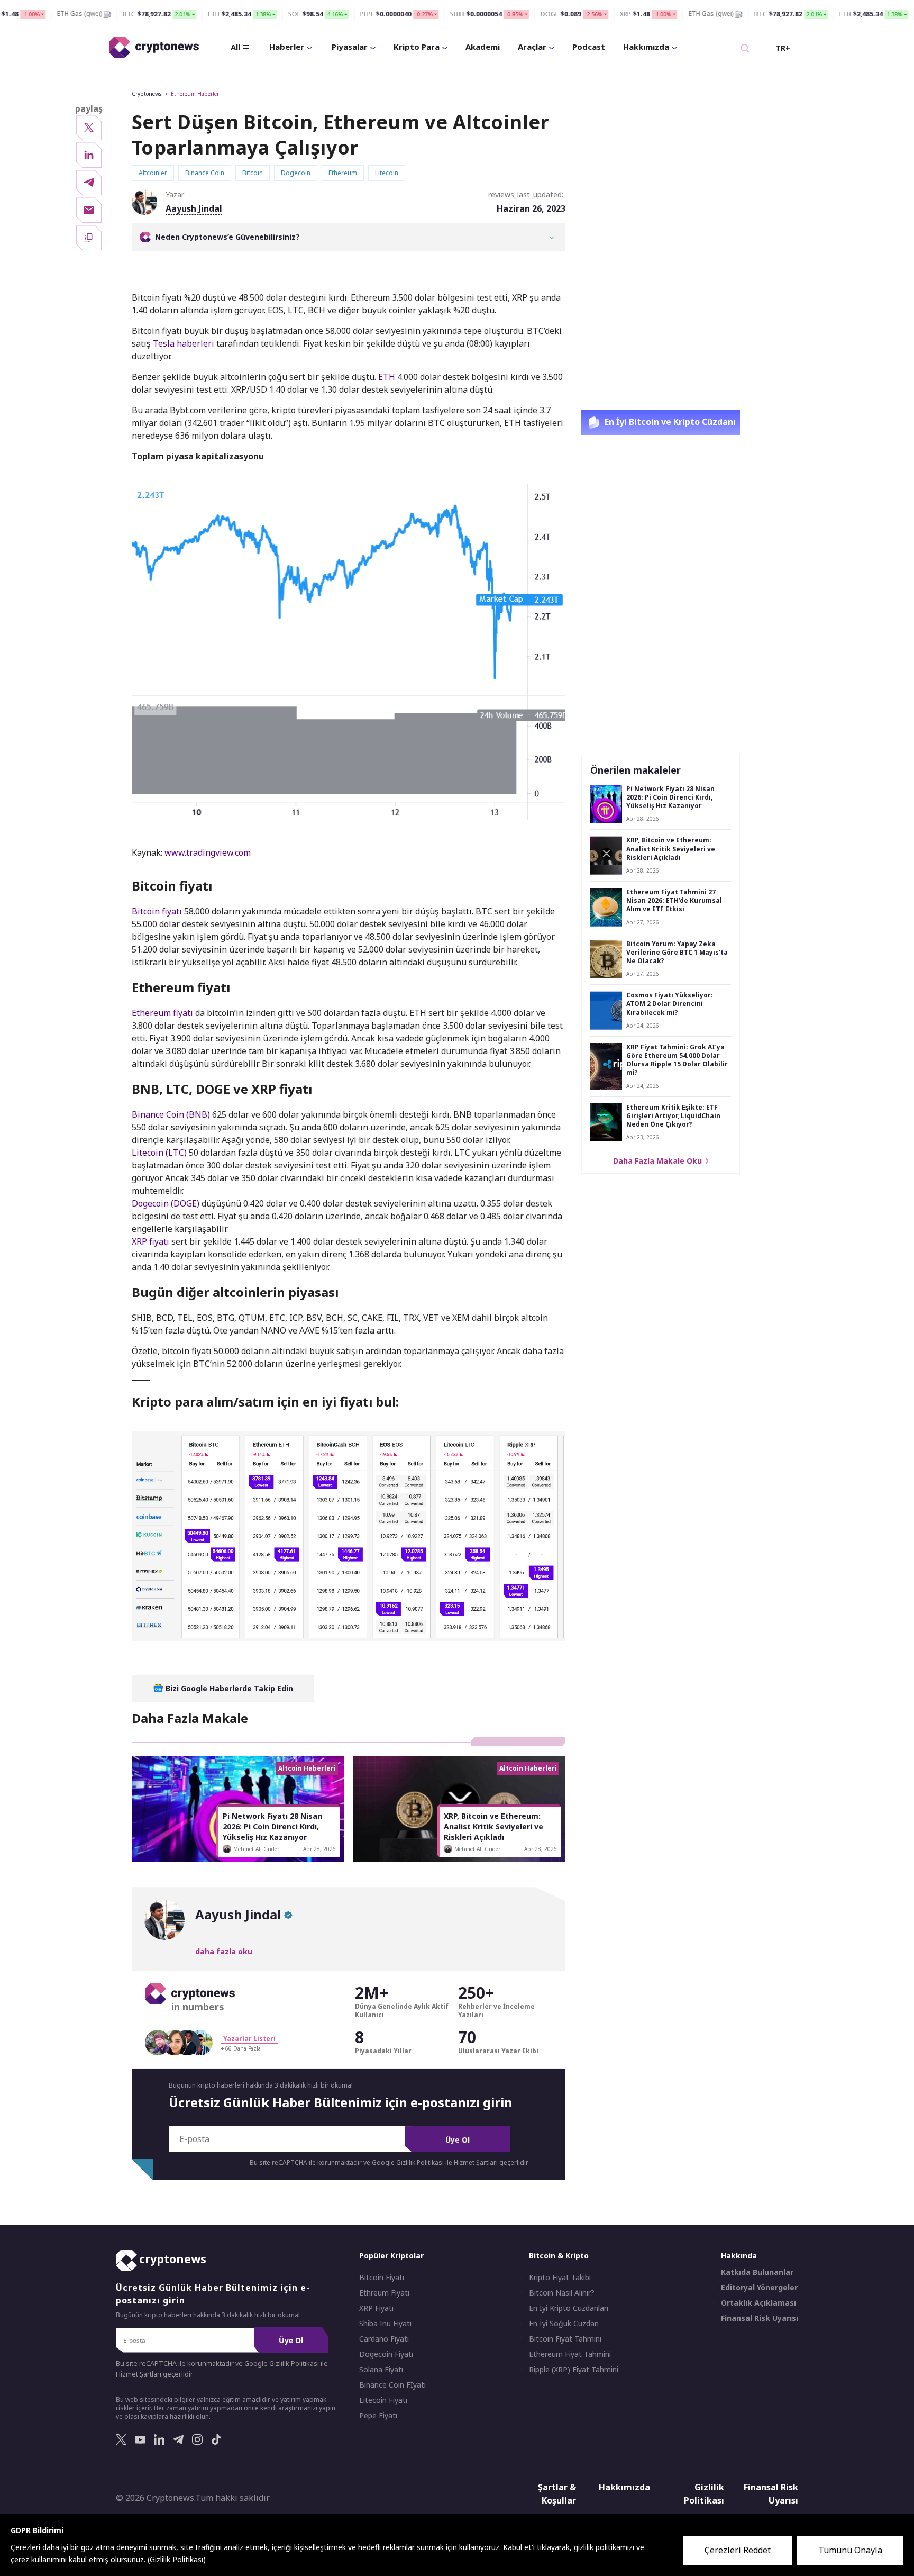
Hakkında (739, 2256)
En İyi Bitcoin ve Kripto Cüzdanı (669, 422)
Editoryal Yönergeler (759, 2288)
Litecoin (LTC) (160, 1153)
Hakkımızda (646, 47)
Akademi (483, 47)
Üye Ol (458, 2140)
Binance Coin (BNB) (172, 1114)
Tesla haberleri (184, 343)
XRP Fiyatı (376, 2308)
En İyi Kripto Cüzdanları (569, 2308)
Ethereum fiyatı (163, 1013)
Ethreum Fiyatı (384, 2293)
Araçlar (532, 47)
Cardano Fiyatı (384, 2339)
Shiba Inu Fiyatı (385, 2324)
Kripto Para (417, 47)
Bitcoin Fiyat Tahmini (565, 2339)
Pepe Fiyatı (378, 2416)
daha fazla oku (224, 1951)
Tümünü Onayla (850, 2550)
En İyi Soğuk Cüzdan (564, 2324)
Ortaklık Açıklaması (758, 2303)
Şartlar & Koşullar (557, 2494)
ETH (387, 377)
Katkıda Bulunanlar (757, 2272)
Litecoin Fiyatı (383, 2400)
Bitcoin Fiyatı (382, 2278)
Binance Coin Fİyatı (392, 2385)
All (235, 47)
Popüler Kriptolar (391, 2256)
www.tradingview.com (208, 852)
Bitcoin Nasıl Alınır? (562, 2293)
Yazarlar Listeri (249, 2039)
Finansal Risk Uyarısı (760, 2318)
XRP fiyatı (152, 1241)
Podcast (589, 47)
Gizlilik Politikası (704, 2494)
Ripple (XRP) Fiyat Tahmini (574, 2370)
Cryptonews (147, 94)
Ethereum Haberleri (196, 94)
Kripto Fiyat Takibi (560, 2278)
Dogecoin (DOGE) (167, 1203)
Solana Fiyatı (381, 2370)
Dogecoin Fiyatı (386, 2354)
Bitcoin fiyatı (158, 911)
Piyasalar (350, 47)
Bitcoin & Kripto (559, 2256)
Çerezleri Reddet (738, 2550)
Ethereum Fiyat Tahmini (570, 2354)
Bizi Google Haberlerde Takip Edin (228, 1688)
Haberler (287, 47)
